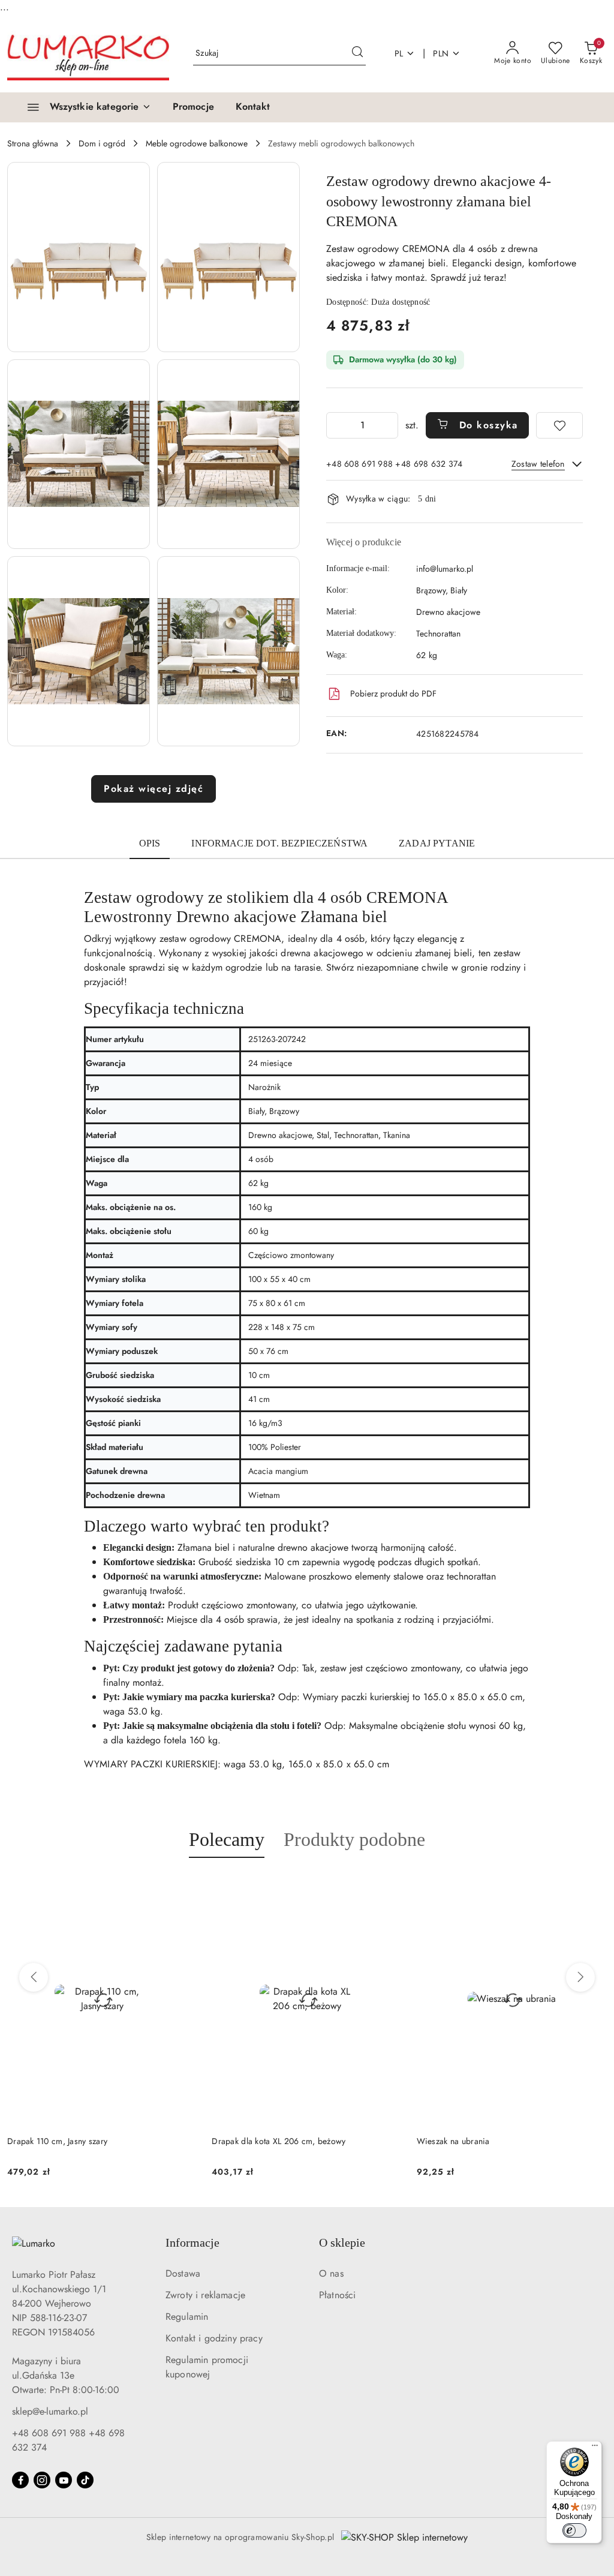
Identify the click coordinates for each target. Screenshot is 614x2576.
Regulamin (187, 2317)
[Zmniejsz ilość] (336, 425)
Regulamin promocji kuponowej (207, 2367)
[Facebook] (20, 2480)
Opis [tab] (150, 843)
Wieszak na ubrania (453, 2141)
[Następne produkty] (580, 1977)
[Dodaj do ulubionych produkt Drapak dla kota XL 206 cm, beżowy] (389, 1886)
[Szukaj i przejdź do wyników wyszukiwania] (357, 53)
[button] (79, 257)
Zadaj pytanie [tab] (437, 843)
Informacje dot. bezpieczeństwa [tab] (279, 843)
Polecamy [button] (227, 1839)
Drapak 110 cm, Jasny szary (57, 2141)
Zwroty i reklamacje (205, 2295)
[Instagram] (42, 2480)
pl (399, 53)
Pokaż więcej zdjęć (153, 789)
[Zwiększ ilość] (389, 425)
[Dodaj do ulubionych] (559, 425)
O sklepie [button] (342, 2242)
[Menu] (595, 2448)
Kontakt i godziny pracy (214, 2338)
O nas (331, 2273)
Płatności (337, 2295)
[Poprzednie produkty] (34, 1977)
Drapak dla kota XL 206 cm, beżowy (279, 2141)
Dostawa (183, 2273)
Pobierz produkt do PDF (393, 693)
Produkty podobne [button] (354, 1839)
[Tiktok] (85, 2480)
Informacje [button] (192, 2242)
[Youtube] (64, 2480)
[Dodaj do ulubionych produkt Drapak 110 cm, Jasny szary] (183, 1886)
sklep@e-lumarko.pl (50, 2411)
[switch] (574, 2530)
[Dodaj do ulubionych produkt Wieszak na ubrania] (593, 1886)
